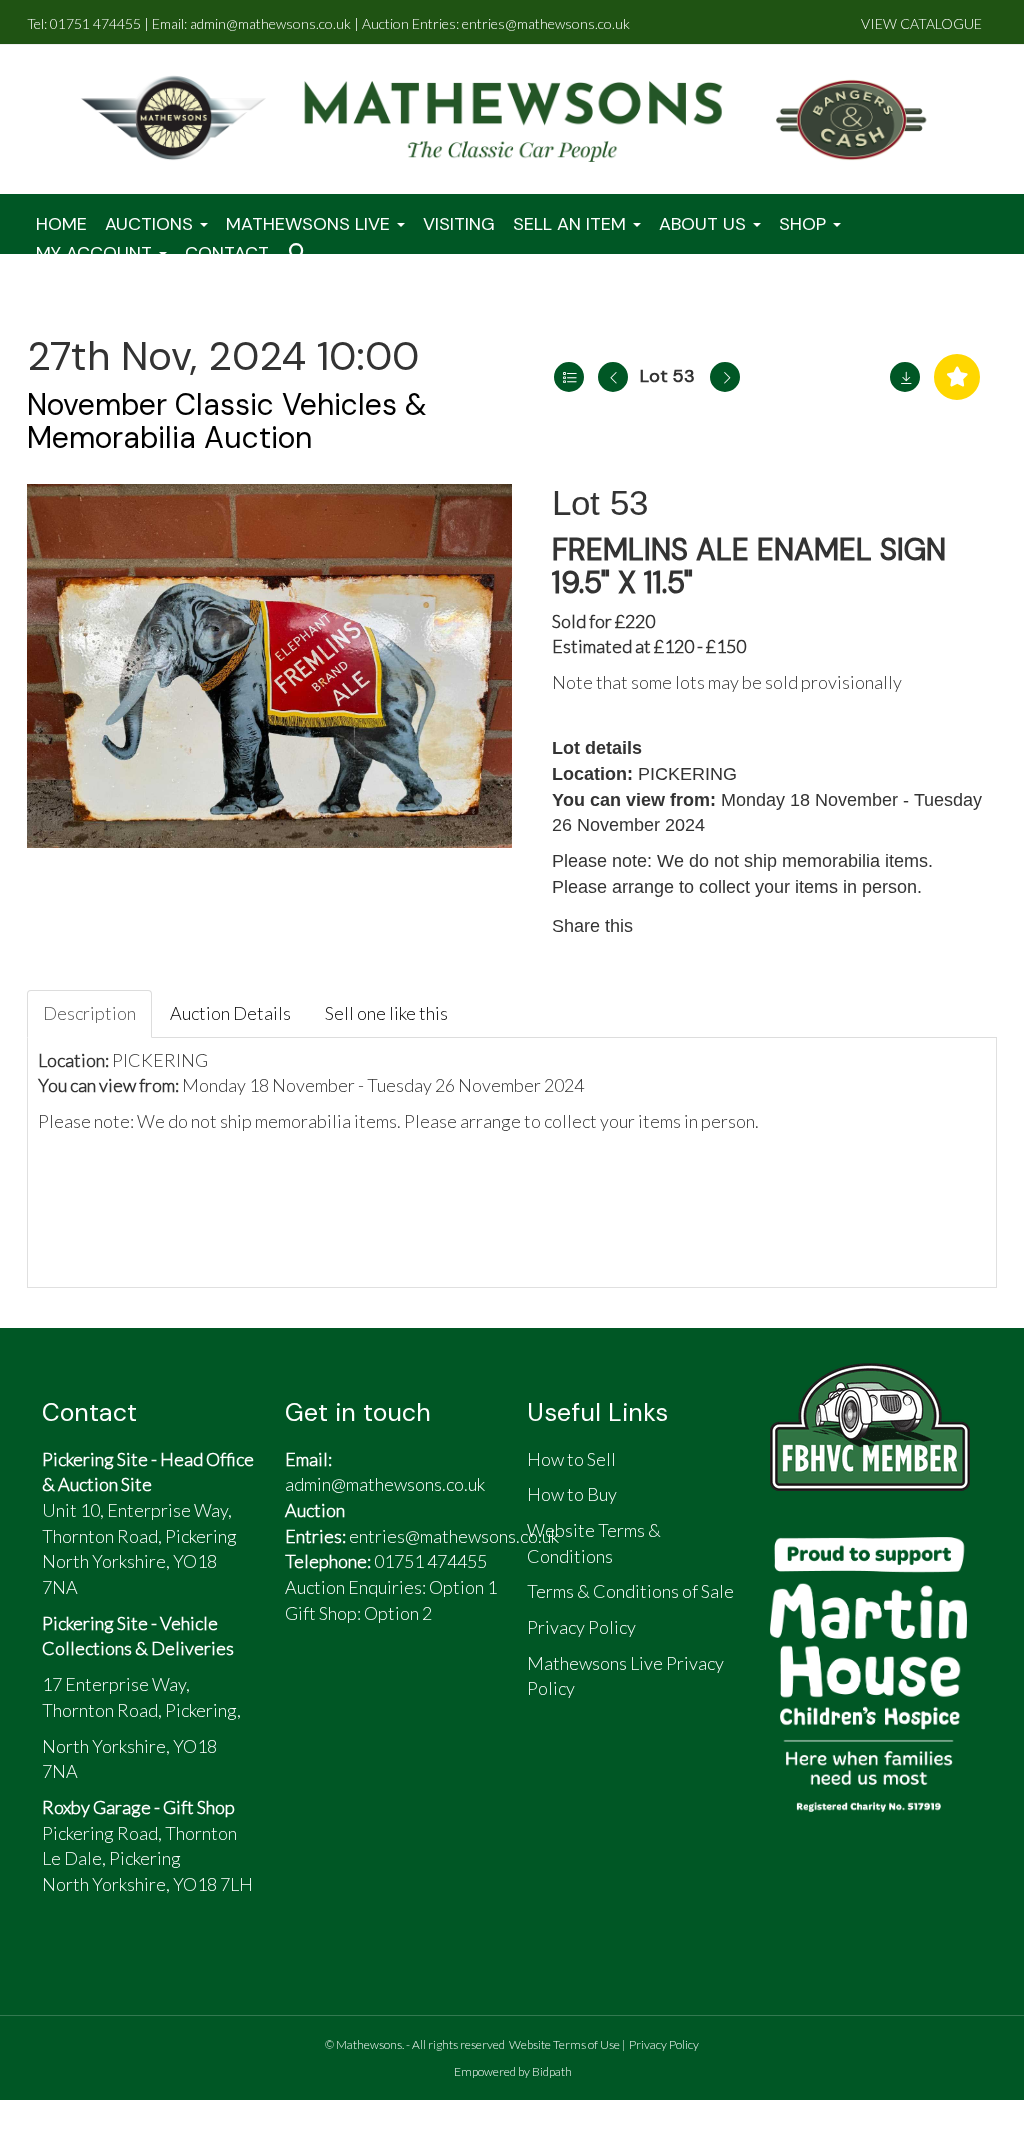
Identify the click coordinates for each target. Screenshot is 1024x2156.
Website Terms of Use (564, 2044)
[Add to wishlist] (957, 377)
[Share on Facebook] (667, 926)
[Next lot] (725, 377)
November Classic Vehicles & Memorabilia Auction (227, 421)
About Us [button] (705, 224)
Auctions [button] (151, 224)
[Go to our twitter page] (357, 1693)
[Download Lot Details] (905, 377)
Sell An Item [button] (572, 224)
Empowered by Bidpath (513, 2071)
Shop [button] (805, 224)
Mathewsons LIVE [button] (310, 224)
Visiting (459, 224)
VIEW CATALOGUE (921, 23)
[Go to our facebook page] (310, 1693)
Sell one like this (386, 1013)
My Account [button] (96, 253)
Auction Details (230, 1013)
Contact (227, 253)
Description (89, 1013)
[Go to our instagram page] (752, 926)
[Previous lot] (613, 377)
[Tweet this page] (710, 926)
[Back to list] (569, 377)
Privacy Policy (664, 2044)
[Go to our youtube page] (403, 1693)
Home (61, 224)
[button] (301, 253)
